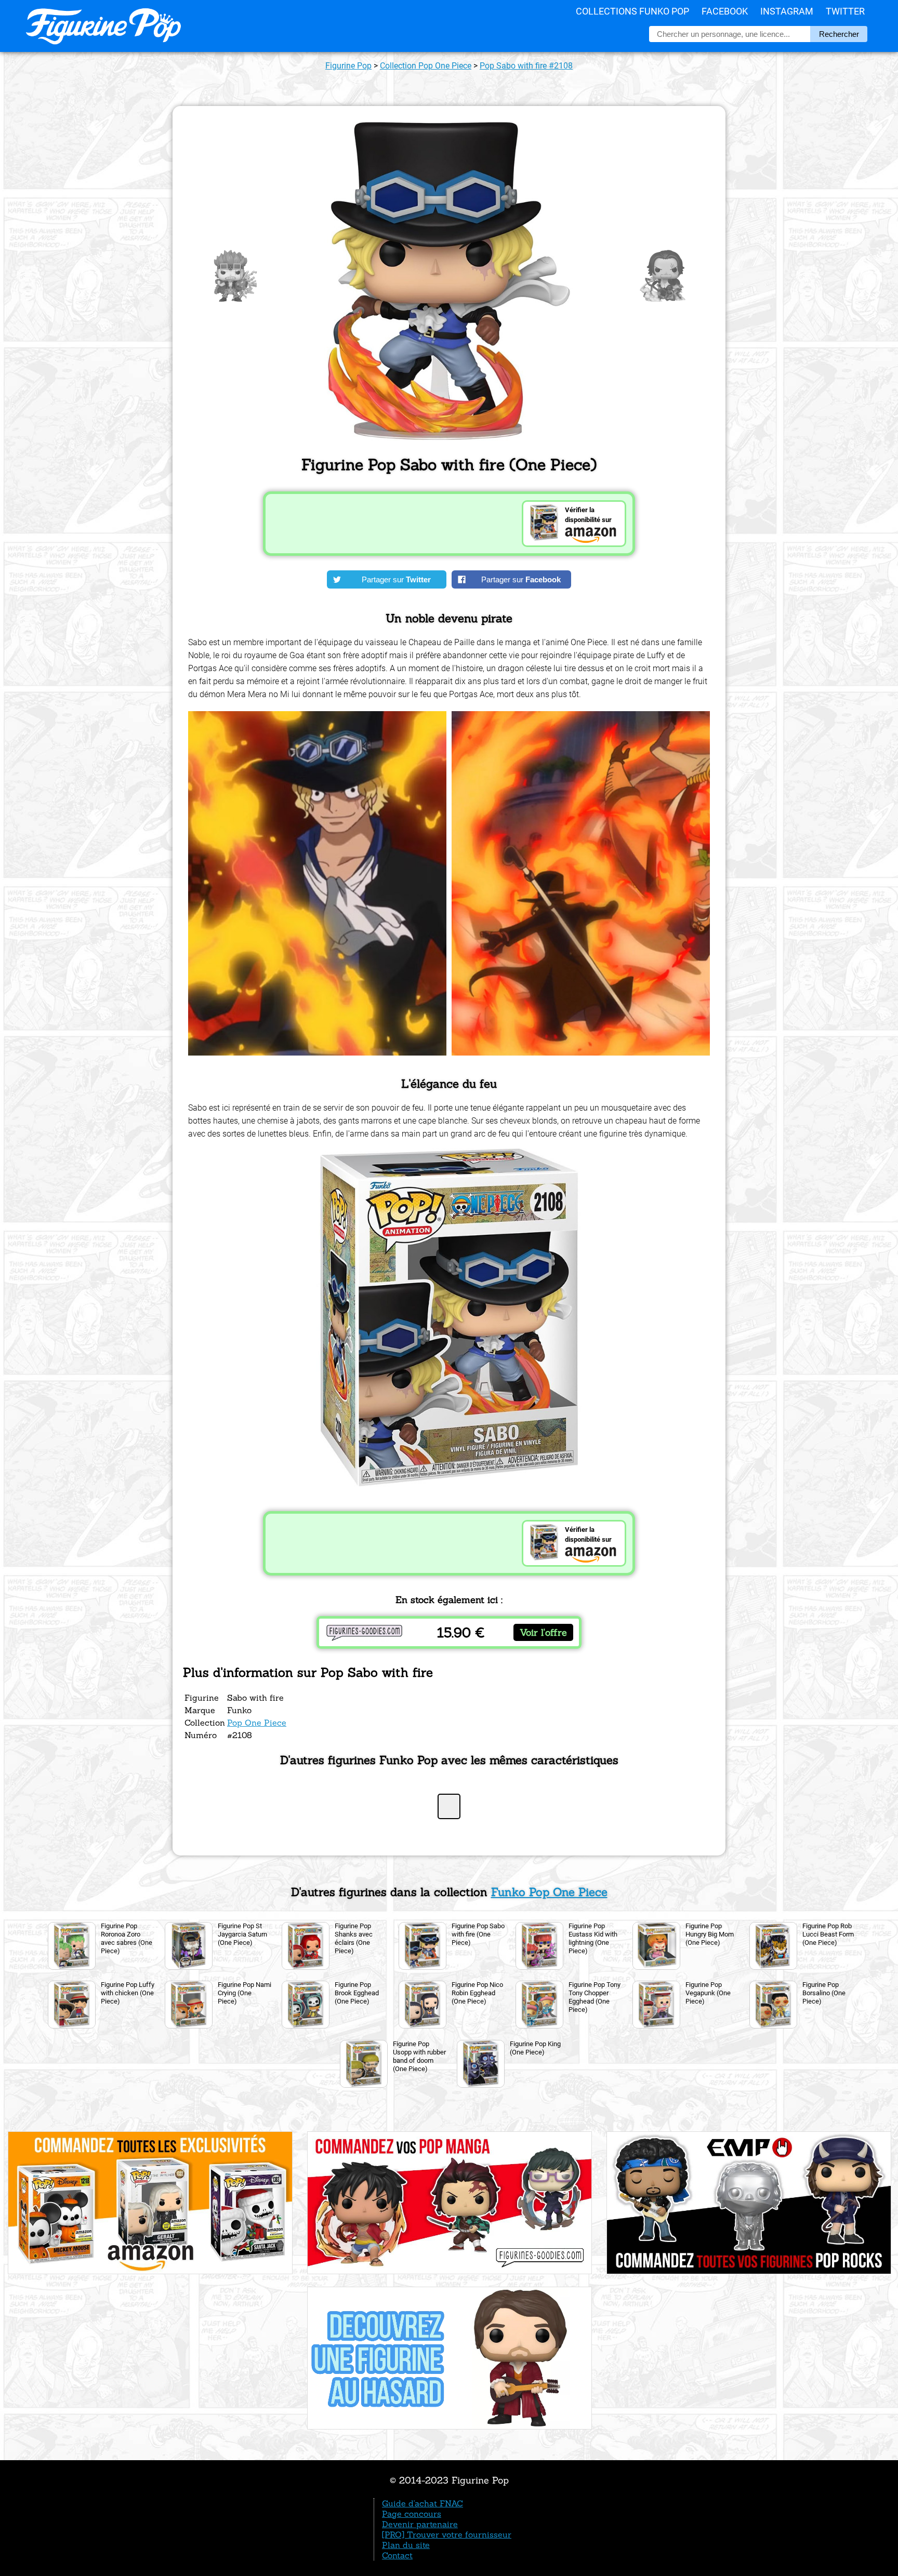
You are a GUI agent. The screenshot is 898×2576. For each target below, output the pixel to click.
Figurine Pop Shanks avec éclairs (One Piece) (354, 1938)
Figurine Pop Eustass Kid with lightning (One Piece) (593, 1938)
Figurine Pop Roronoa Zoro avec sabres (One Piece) (127, 1938)
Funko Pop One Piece (549, 1892)
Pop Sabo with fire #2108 (526, 66)
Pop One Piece (257, 1723)
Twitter (845, 11)
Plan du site (406, 2545)
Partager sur (396, 579)
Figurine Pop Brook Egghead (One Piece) (357, 1993)
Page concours (412, 2514)
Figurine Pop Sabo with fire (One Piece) (478, 1934)
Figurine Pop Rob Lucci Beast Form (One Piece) (828, 1934)
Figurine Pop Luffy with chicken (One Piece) (128, 1993)
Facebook (725, 11)
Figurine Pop (348, 66)
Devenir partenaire (420, 2524)
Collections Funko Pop (632, 11)
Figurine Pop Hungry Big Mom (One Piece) (710, 1934)
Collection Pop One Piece (426, 66)
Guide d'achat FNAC (422, 2503)
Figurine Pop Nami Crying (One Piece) (245, 1993)
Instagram (787, 11)
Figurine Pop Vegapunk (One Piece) (708, 1993)
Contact (397, 2555)
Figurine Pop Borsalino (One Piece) (824, 1993)
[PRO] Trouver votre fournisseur (447, 2534)
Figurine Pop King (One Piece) (535, 2048)
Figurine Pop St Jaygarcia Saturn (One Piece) (242, 1934)
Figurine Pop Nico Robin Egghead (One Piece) (477, 1993)
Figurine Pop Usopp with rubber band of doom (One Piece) (419, 2056)
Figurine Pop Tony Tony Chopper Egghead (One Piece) (595, 1997)
